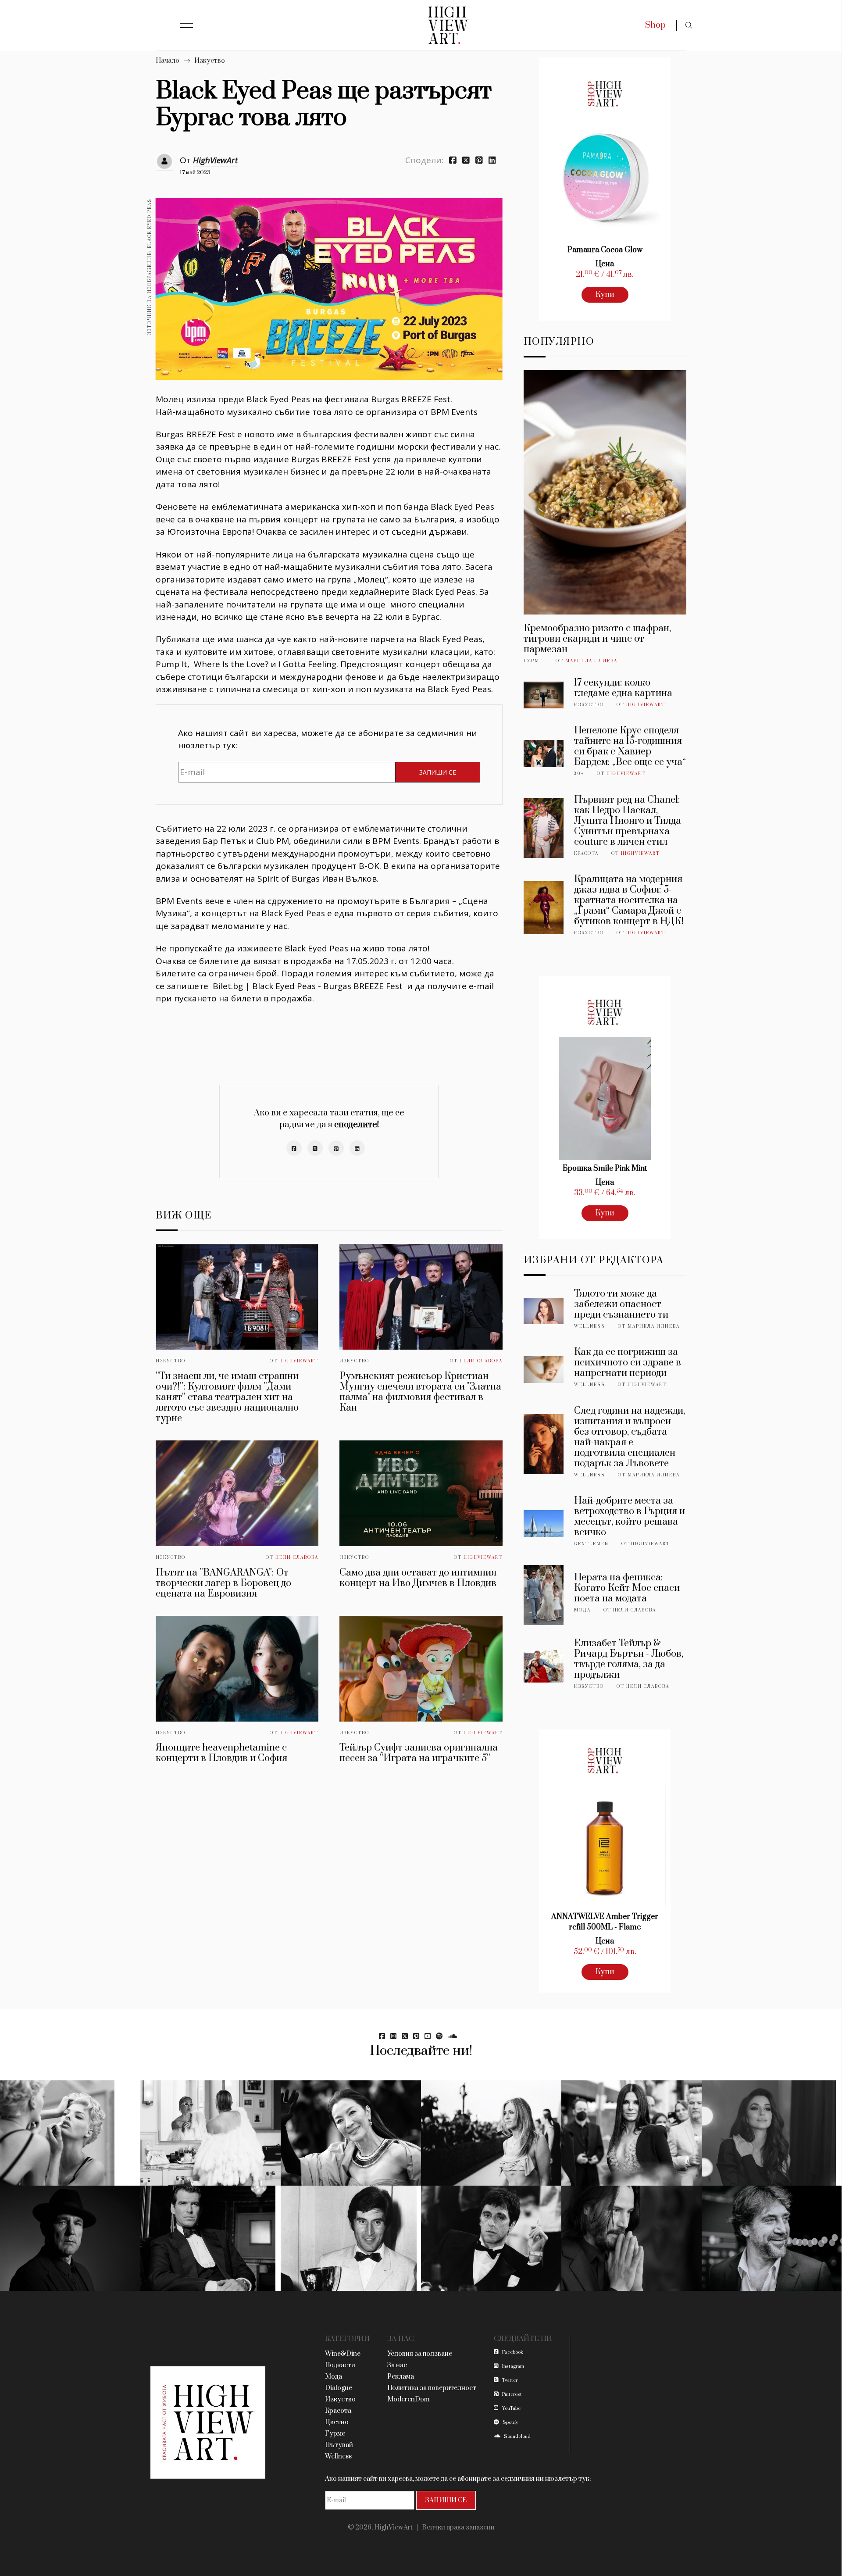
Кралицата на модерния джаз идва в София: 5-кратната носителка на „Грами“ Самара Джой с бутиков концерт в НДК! (629, 900)
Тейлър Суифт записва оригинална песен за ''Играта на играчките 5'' (419, 1753)
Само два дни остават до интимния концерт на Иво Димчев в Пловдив (418, 1578)
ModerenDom (409, 2399)
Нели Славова (481, 1361)
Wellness (590, 1326)
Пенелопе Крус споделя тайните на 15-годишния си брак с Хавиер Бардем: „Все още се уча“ (630, 746)
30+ (579, 774)
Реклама (401, 2377)
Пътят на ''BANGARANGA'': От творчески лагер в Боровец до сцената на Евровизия (223, 1583)
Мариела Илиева (591, 661)
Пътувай (339, 2445)
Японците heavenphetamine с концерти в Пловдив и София (221, 1753)
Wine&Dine (343, 2354)
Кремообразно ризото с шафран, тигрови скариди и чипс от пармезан (597, 639)
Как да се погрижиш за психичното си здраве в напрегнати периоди (628, 1363)
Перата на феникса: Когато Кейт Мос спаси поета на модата (627, 1588)
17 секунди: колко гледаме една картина (623, 688)
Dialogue (339, 2388)
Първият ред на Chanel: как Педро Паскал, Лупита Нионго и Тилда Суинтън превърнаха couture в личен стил (628, 821)
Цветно (337, 2422)
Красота (586, 854)
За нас (397, 2365)
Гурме (533, 661)
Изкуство (210, 61)
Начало (168, 61)
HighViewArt (215, 160)
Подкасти (340, 2365)
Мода (582, 1610)
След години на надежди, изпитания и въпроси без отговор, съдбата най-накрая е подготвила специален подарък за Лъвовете (630, 1437)
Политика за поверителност (432, 2388)
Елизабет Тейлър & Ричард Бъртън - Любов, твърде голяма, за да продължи (629, 1659)
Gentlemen (591, 1544)
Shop (655, 25)
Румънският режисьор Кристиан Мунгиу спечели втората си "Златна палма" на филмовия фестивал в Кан (420, 1392)
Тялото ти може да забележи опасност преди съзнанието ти (621, 1304)
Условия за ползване (420, 2354)
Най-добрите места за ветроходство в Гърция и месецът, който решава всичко (630, 1517)
